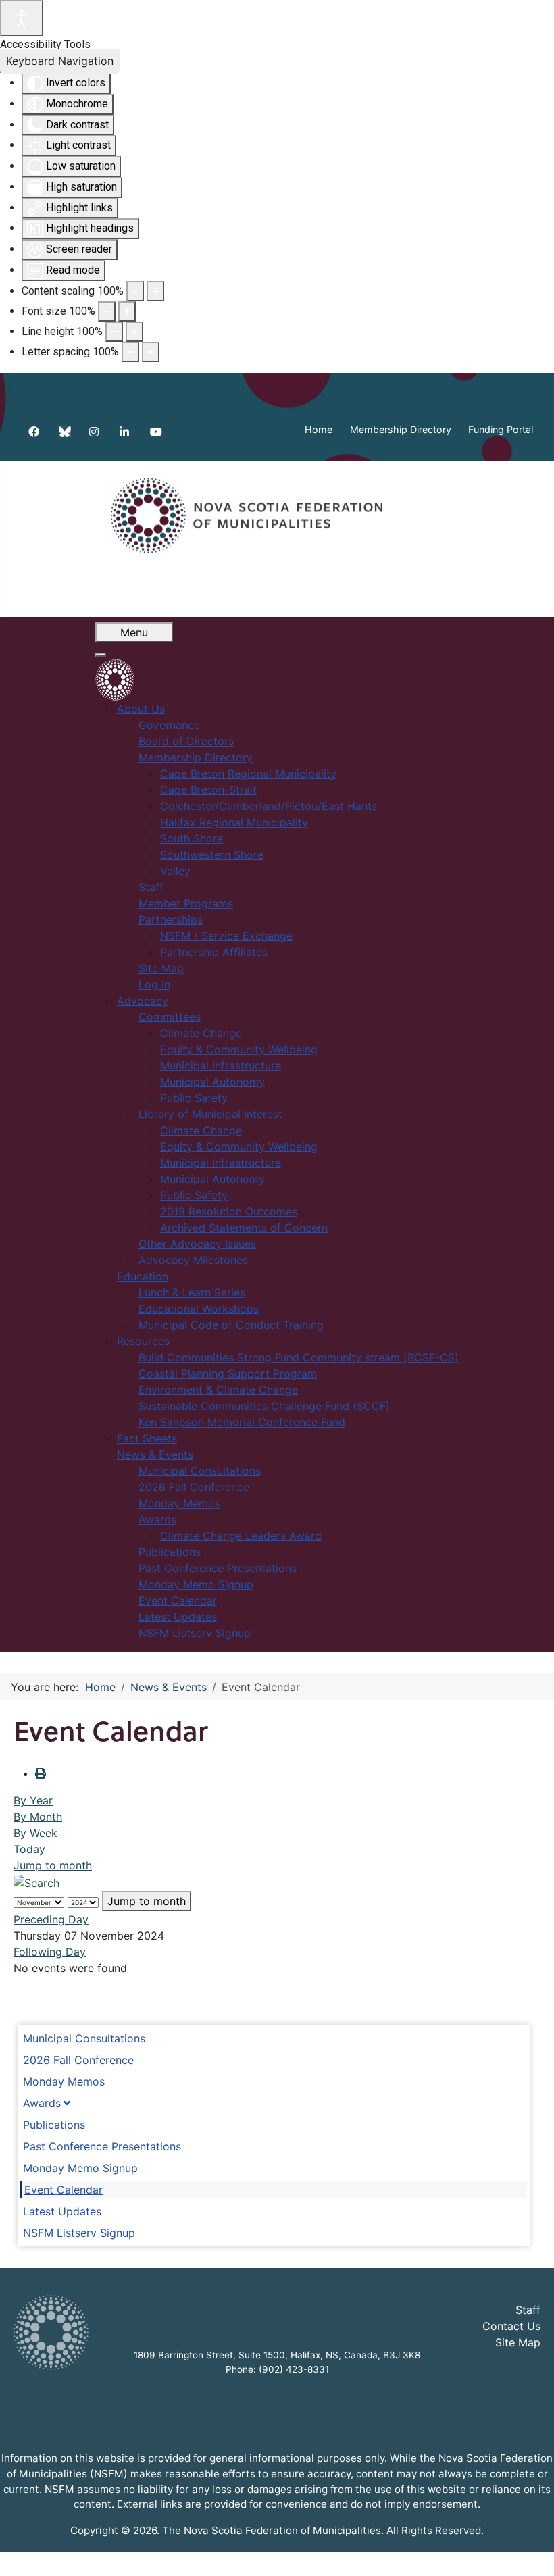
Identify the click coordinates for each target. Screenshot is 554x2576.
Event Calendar (64, 2190)
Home (319, 429)
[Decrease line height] (114, 332)
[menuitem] (141, 709)
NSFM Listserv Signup (79, 2233)
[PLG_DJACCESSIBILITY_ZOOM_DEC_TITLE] (135, 291)
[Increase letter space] (151, 352)
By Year (33, 1800)
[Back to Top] (530, 2551)
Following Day (50, 1952)
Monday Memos (64, 2081)
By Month (38, 1817)
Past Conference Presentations (102, 2146)
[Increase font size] (127, 311)
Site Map (518, 2342)
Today (29, 1849)
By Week (35, 1833)
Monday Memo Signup (80, 2168)
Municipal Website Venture (316, 2557)
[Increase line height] (134, 332)
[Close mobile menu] (101, 655)
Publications (54, 2125)
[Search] (36, 1882)
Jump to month (53, 1865)
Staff (528, 2310)
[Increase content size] (155, 291)
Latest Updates (62, 2211)
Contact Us (511, 2326)
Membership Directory (401, 429)
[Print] (41, 1773)
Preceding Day (51, 1919)
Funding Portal (501, 429)
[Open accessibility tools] (22, 18)
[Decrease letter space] (130, 352)
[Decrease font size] (107, 311)
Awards (42, 2103)
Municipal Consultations (84, 2038)
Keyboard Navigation (60, 61)
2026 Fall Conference (78, 2060)
